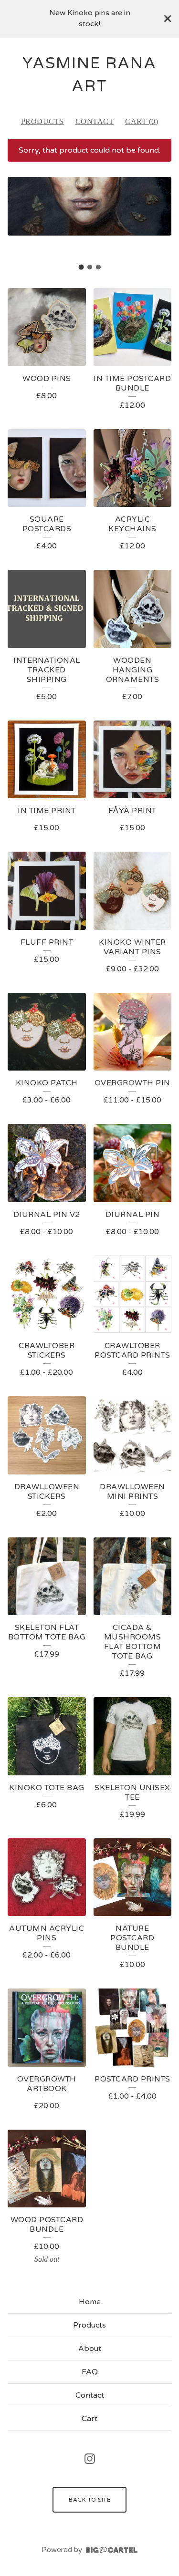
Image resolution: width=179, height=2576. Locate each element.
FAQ (90, 2372)
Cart (89, 2419)
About (90, 2349)
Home (90, 2302)
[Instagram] (90, 2459)
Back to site (89, 2500)
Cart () (142, 121)
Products (42, 121)
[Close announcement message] (168, 19)
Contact (95, 121)
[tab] (81, 267)
